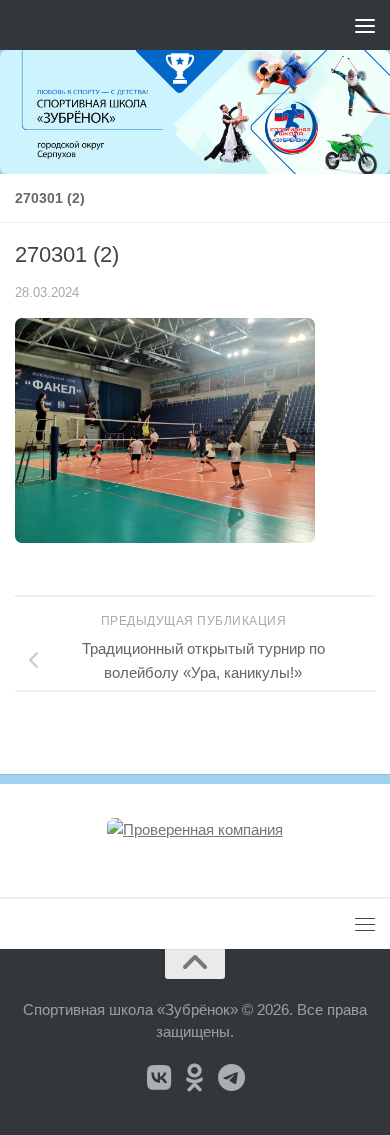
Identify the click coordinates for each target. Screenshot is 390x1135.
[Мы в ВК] (159, 1078)
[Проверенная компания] (195, 829)
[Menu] (365, 25)
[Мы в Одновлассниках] (195, 1078)
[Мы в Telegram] (231, 1078)
